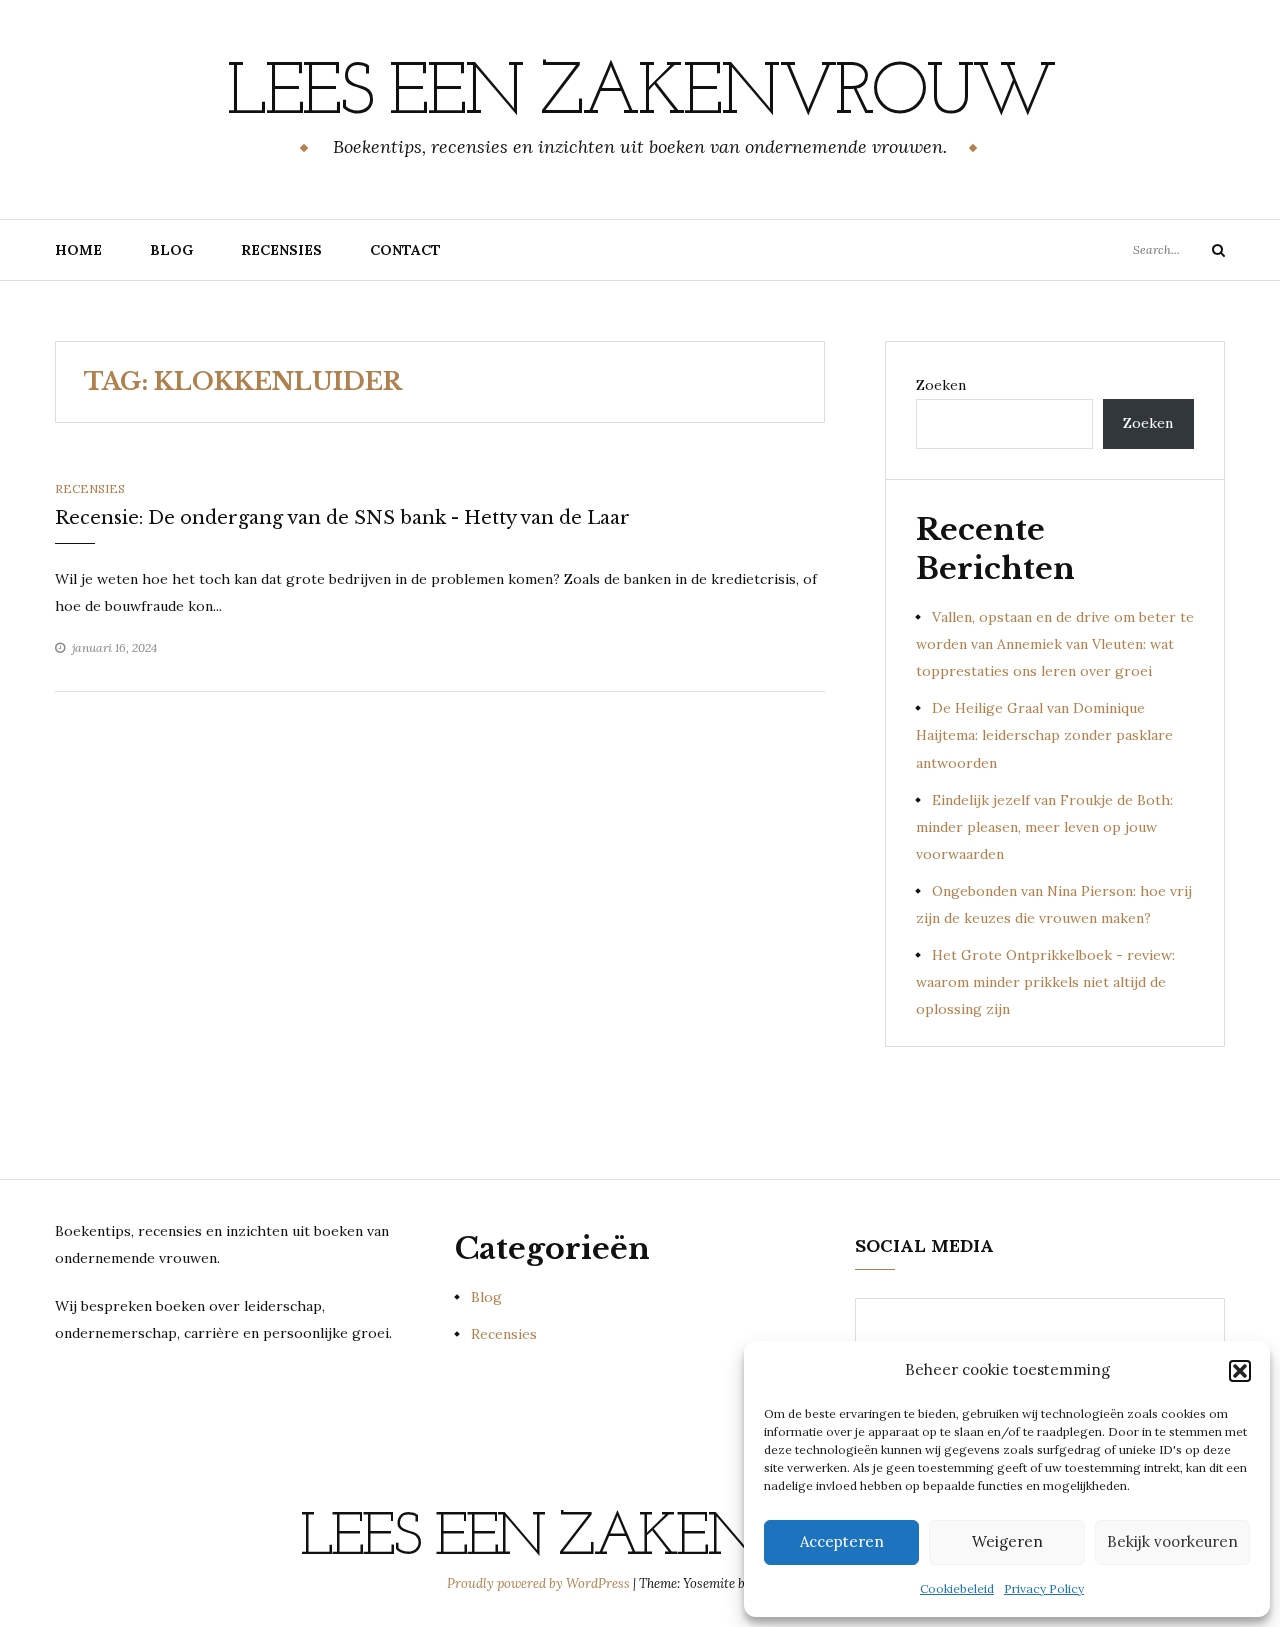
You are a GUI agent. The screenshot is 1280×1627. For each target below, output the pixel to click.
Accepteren (842, 1541)
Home (78, 250)
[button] (1240, 1371)
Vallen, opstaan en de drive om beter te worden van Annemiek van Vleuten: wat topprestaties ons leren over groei (1055, 644)
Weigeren (1007, 1541)
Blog (171, 250)
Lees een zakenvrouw (640, 95)
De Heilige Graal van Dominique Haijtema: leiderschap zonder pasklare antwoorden (1044, 735)
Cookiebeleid (957, 1588)
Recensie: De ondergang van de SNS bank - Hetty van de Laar (342, 518)
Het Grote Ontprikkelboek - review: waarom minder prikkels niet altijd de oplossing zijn (1045, 982)
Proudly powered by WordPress (540, 1583)
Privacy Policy (1044, 1588)
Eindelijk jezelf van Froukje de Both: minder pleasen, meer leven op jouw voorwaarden (1044, 827)
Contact (405, 250)
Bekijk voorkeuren (1172, 1541)
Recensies (281, 250)
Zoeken (941, 385)
